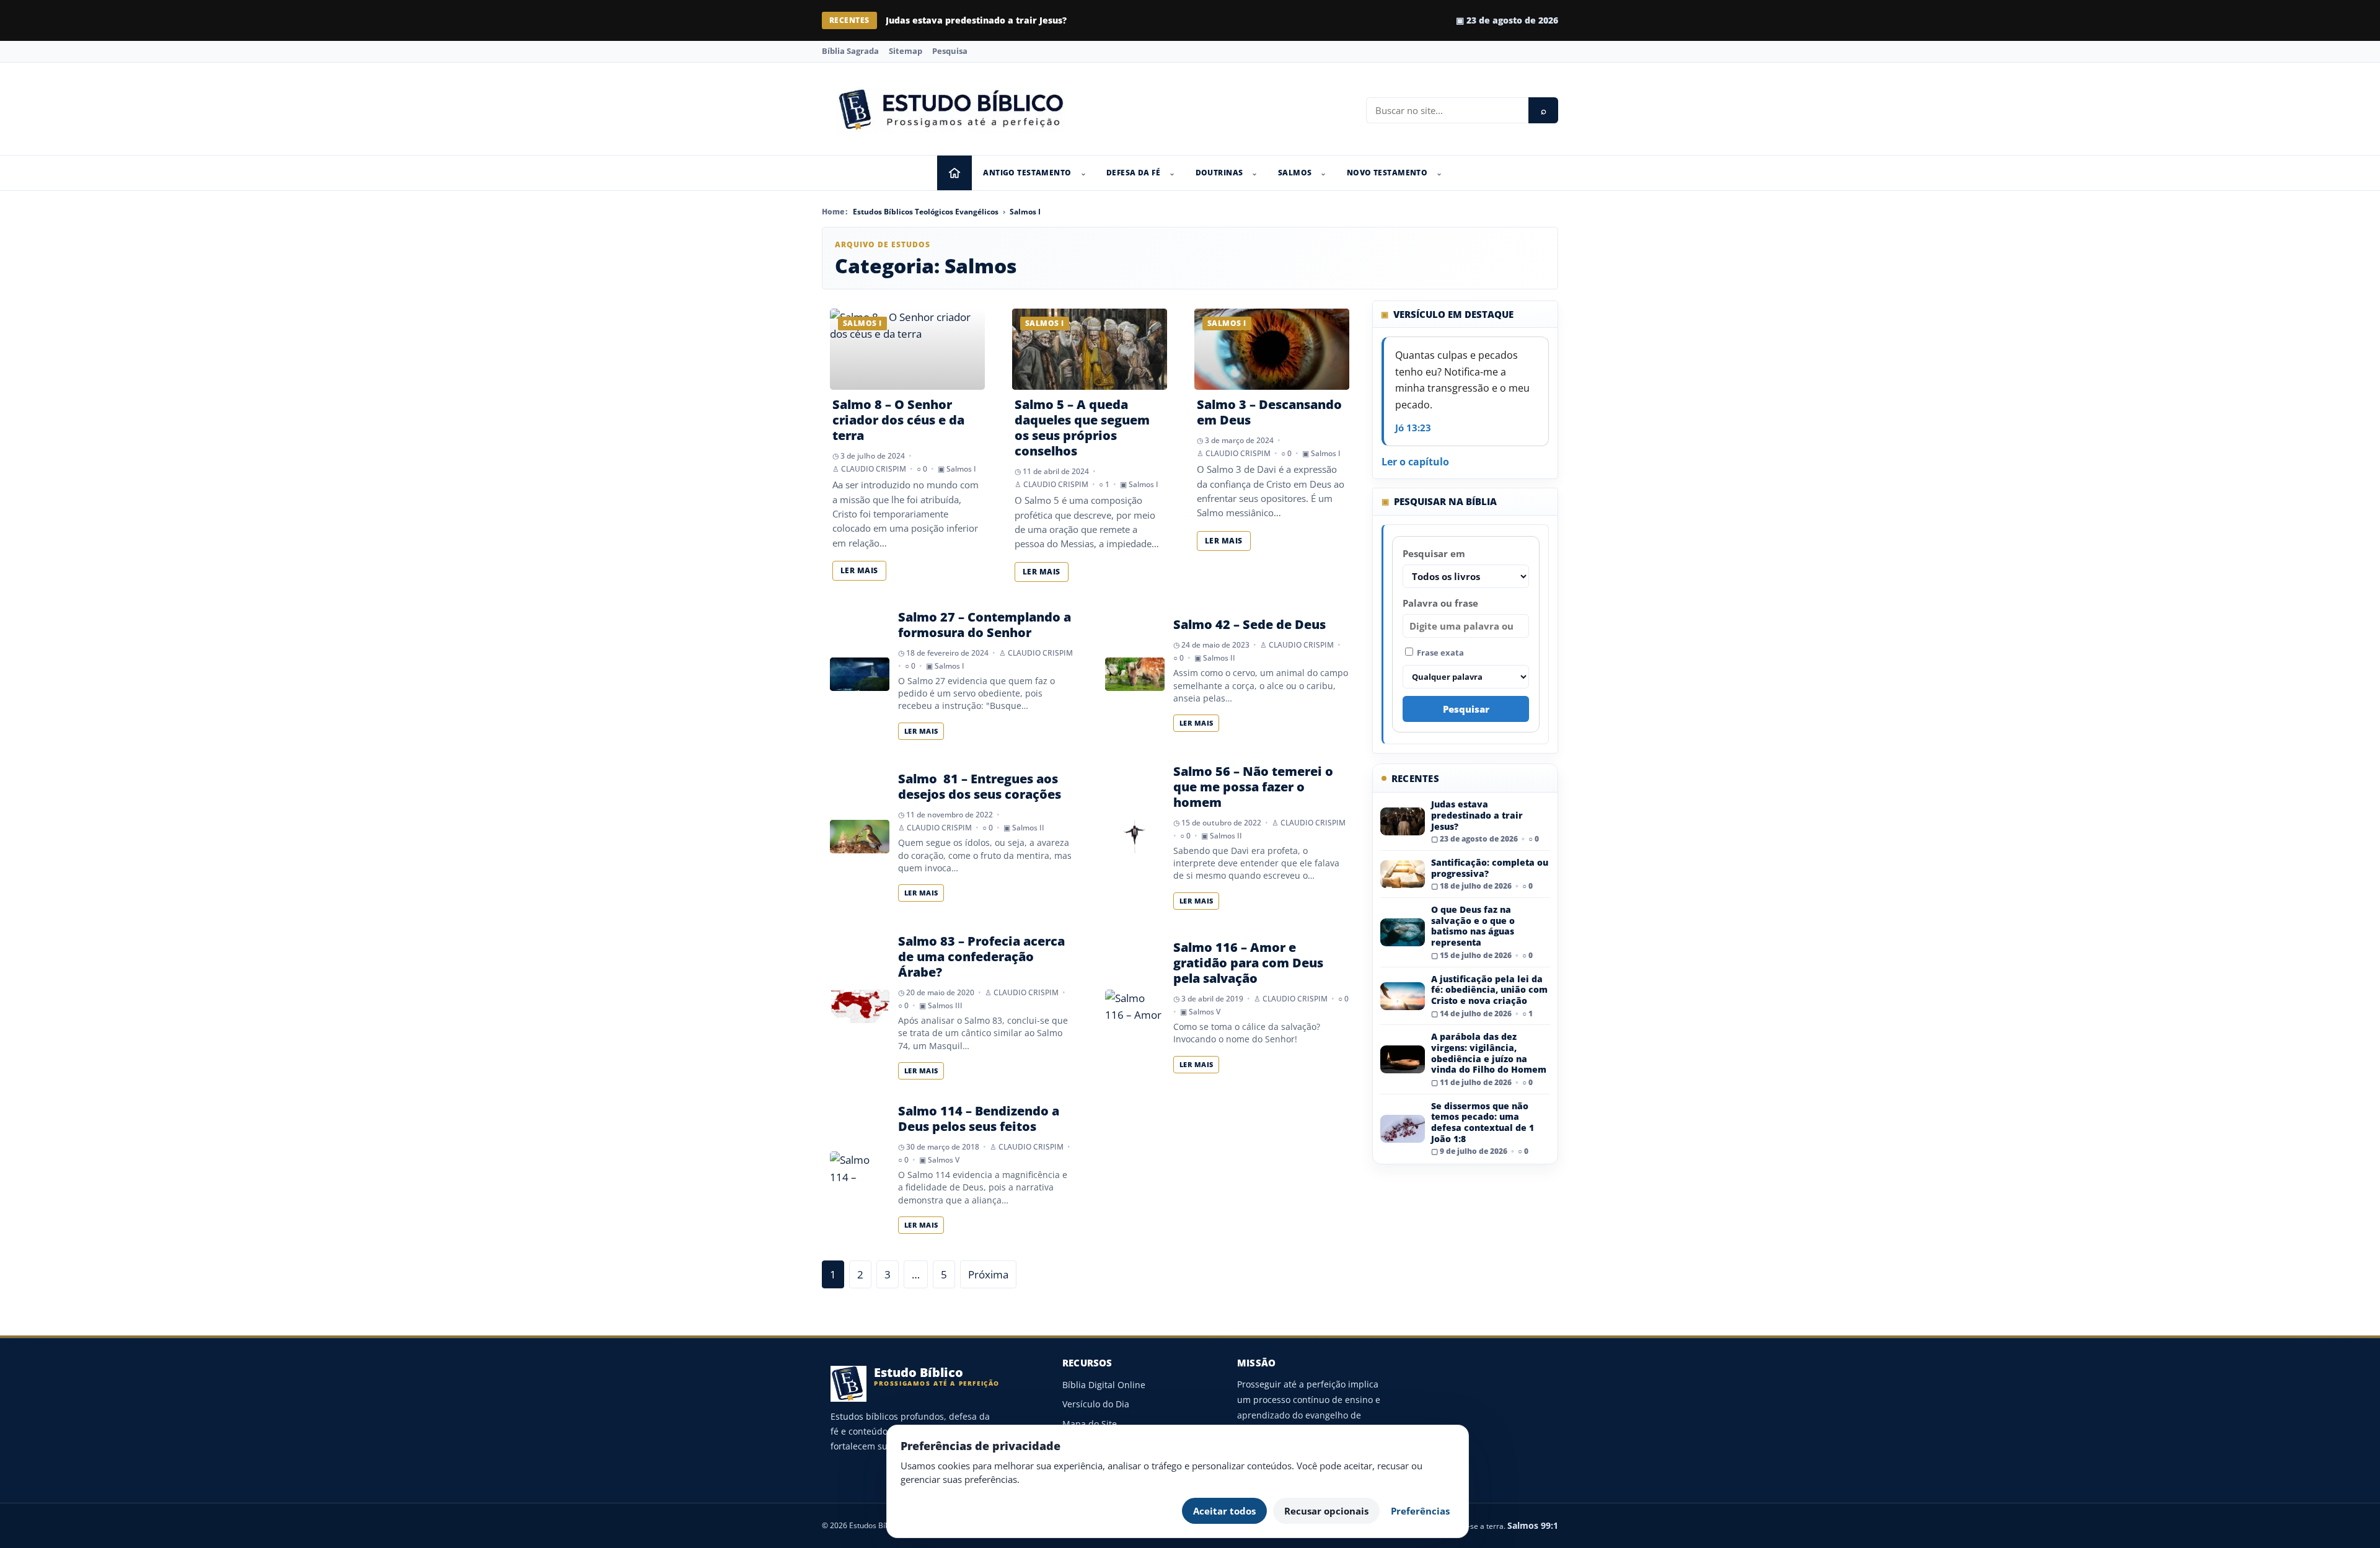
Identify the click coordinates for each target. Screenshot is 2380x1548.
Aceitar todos (1224, 1511)
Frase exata (1439, 653)
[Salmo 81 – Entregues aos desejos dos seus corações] (860, 837)
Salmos (1295, 173)
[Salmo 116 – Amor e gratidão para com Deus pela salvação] (1135, 1006)
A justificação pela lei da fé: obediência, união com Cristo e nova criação (1489, 990)
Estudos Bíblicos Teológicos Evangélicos (926, 212)
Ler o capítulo (1415, 462)
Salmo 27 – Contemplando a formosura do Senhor (985, 625)
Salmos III (945, 1005)
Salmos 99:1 (1533, 1525)
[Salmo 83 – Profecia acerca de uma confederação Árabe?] (860, 1006)
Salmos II (1219, 658)
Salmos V (1205, 1012)
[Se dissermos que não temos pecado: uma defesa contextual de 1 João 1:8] (1403, 1129)
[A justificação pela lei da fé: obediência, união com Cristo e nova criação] (1403, 996)
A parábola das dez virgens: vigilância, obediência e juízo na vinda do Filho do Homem (1489, 1053)
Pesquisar (1466, 709)
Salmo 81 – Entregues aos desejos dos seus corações (980, 786)
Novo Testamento (1387, 173)
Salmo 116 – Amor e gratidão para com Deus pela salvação (1248, 963)
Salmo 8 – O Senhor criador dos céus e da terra (898, 420)
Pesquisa (950, 51)
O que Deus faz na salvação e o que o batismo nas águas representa (1473, 926)
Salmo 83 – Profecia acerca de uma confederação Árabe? (981, 957)
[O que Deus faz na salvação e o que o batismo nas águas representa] (1403, 932)
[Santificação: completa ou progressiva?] (1403, 874)
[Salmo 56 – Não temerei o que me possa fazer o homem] (1135, 837)
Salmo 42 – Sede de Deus (1249, 624)
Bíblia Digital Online (1104, 1385)
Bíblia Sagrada (850, 51)
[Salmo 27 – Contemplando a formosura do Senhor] (860, 674)
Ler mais (859, 570)
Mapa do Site (1090, 1424)
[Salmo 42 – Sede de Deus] (1135, 674)
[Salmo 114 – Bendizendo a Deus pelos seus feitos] (860, 1168)
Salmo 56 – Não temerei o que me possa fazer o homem (1253, 787)
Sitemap (906, 51)
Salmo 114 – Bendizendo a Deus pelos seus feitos (979, 1119)
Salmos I (1025, 212)
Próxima (988, 1274)
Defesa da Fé (1133, 173)
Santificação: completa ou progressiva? (974, 20)
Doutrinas (1219, 173)
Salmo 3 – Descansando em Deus (1269, 412)
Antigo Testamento (1027, 173)
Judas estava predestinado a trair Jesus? (1477, 815)
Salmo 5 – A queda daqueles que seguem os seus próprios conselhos (1082, 428)
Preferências (1420, 1511)
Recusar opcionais (1326, 1511)
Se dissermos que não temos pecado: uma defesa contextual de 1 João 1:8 (1483, 1122)
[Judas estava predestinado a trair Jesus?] (1403, 821)
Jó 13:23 (1413, 428)
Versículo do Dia (1096, 1404)
